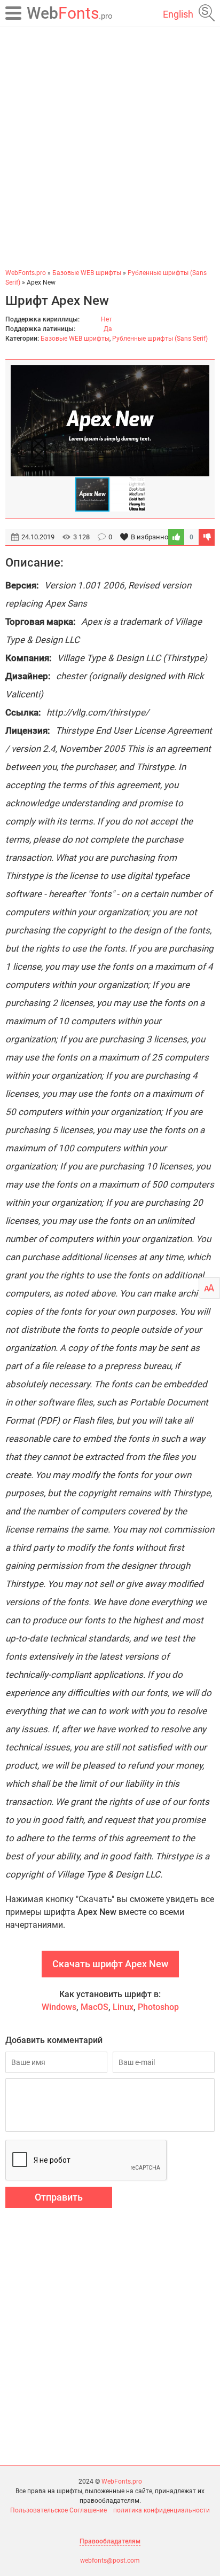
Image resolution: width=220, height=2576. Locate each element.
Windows (59, 2007)
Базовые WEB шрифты (75, 339)
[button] (200, 421)
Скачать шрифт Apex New (110, 1964)
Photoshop (158, 2007)
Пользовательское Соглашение (58, 2510)
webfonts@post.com (110, 2561)
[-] (207, 537)
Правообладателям (110, 2541)
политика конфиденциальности (162, 2510)
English (178, 14)
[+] (176, 537)
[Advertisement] (110, 147)
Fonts (70, 13)
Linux (123, 2007)
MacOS (95, 2007)
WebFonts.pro (122, 2481)
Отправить (59, 2197)
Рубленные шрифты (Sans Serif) (160, 339)
